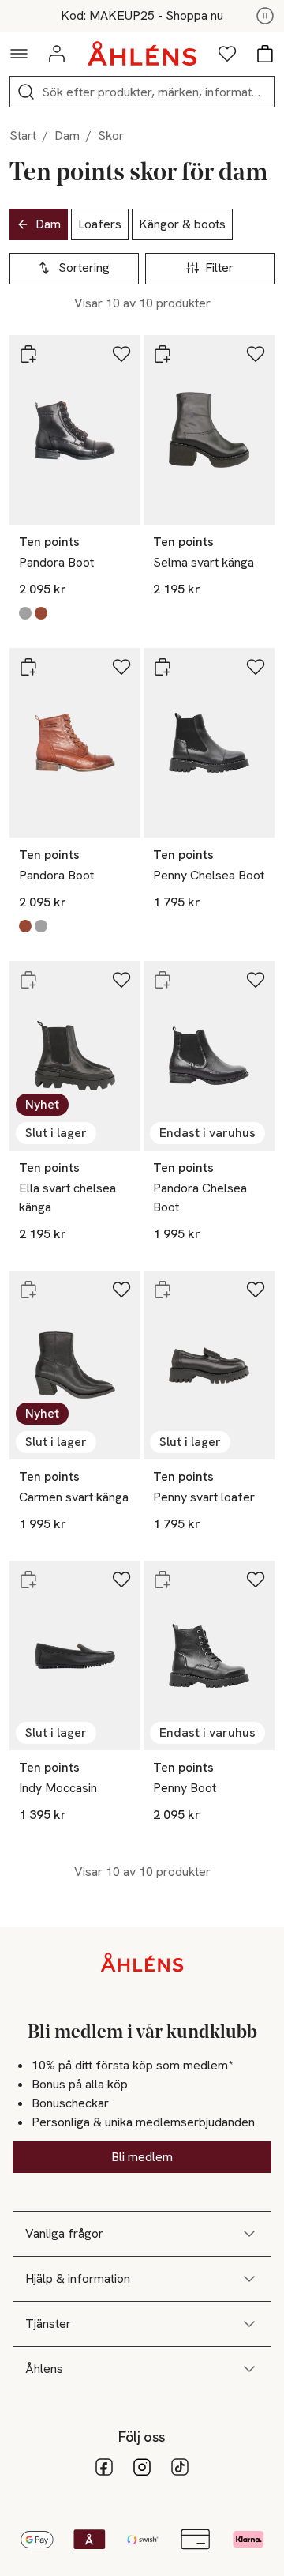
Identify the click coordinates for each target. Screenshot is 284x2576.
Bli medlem (142, 2157)
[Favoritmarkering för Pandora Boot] (121, 354)
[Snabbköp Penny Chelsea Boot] (163, 667)
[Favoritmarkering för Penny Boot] (256, 1580)
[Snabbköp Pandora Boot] (28, 354)
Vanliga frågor (64, 2233)
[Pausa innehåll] (265, 16)
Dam (67, 136)
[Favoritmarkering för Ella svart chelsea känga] (121, 980)
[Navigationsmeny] (19, 54)
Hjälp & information (78, 2278)
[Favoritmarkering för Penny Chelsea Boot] (256, 667)
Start (23, 136)
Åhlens (44, 2369)
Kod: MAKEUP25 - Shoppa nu (142, 16)
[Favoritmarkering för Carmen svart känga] (121, 1290)
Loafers (100, 224)
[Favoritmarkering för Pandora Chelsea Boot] (256, 980)
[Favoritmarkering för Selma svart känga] (256, 354)
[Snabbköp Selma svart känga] (163, 354)
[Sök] (26, 92)
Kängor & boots (182, 224)
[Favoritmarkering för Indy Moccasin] (121, 1580)
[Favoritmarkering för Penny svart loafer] (256, 1290)
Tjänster (48, 2324)
